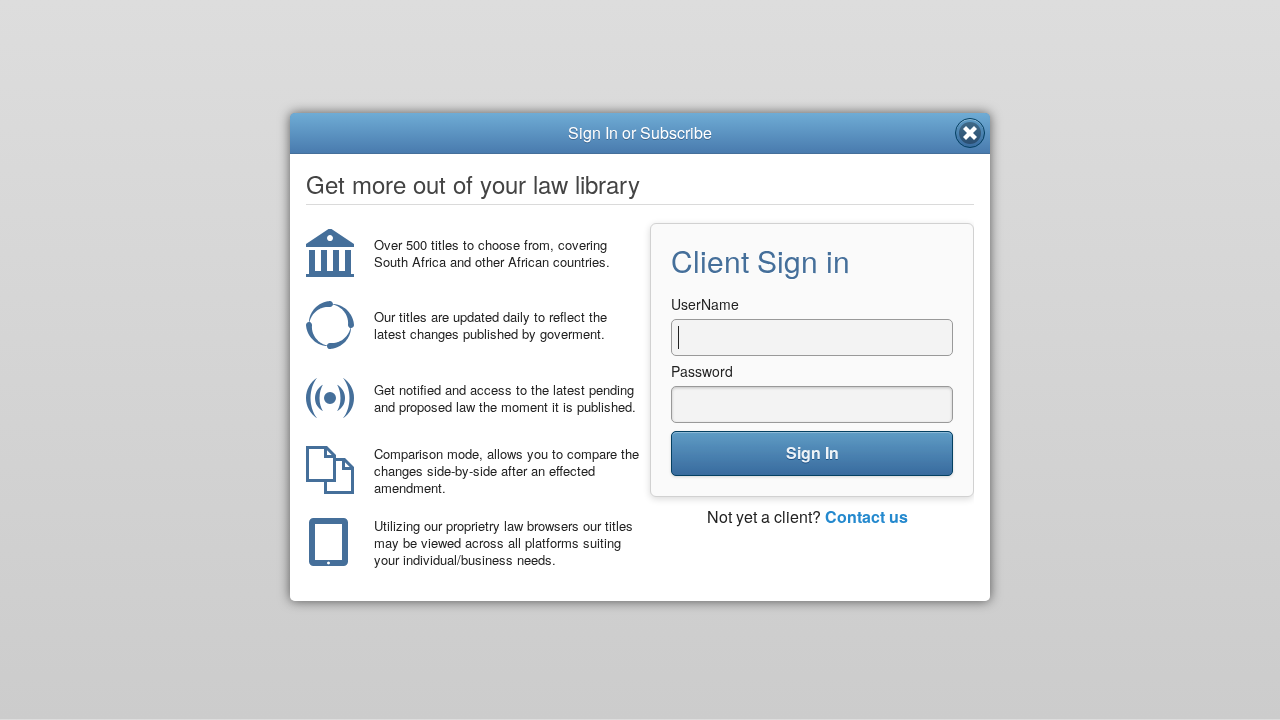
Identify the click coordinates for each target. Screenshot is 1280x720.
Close (970, 133)
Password (702, 371)
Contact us (866, 516)
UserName (705, 304)
